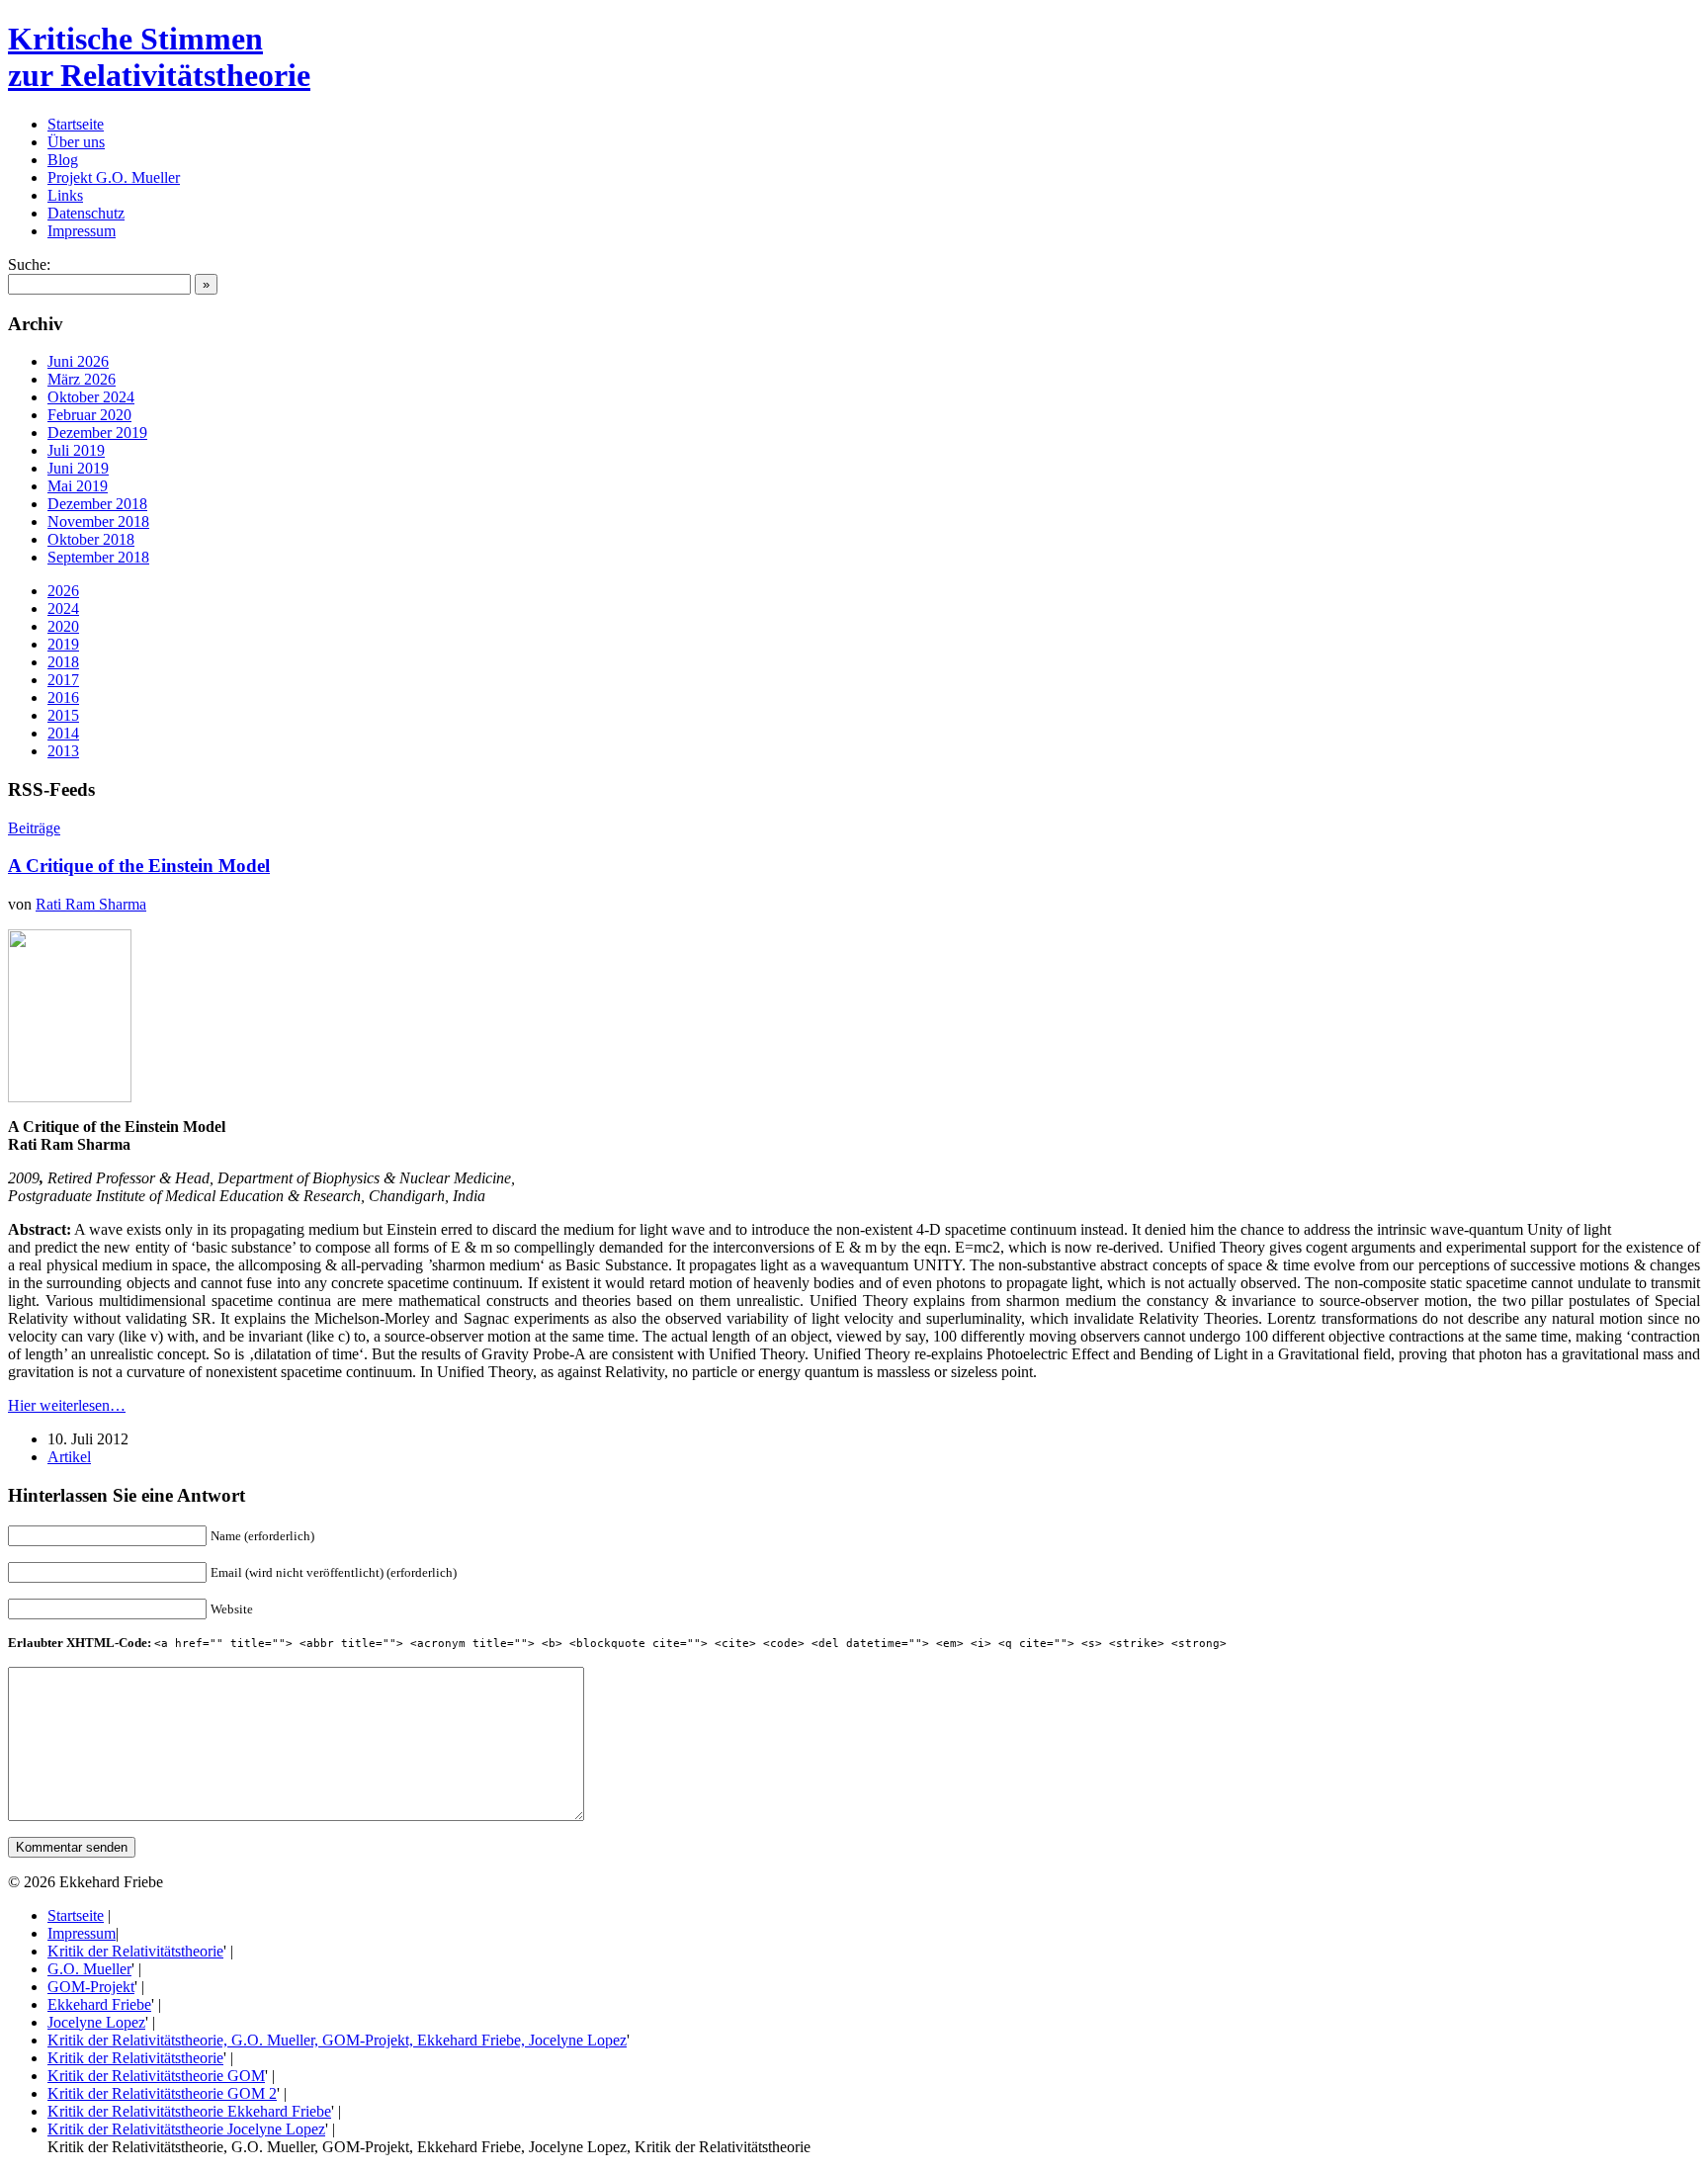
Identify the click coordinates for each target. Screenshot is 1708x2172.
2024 (63, 608)
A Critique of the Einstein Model (139, 866)
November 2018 (98, 521)
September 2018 (98, 557)
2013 (63, 751)
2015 (63, 715)
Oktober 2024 (91, 397)
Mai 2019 (78, 486)
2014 (63, 733)
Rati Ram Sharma (91, 904)
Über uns (76, 142)
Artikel (69, 1457)
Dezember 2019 (97, 433)
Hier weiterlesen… (67, 1405)
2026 (63, 591)
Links (65, 195)
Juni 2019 (78, 468)
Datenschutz (86, 213)
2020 (63, 626)
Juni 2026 (78, 361)
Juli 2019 (76, 450)
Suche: (29, 264)
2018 (63, 662)
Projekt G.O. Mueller (114, 177)
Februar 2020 (89, 415)
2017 (63, 680)
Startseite (76, 124)
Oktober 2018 (91, 539)
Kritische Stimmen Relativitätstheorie (159, 57)
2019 (63, 644)
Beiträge (34, 828)
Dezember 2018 (97, 504)
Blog (63, 160)
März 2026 (82, 379)
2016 (63, 697)
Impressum (82, 231)
